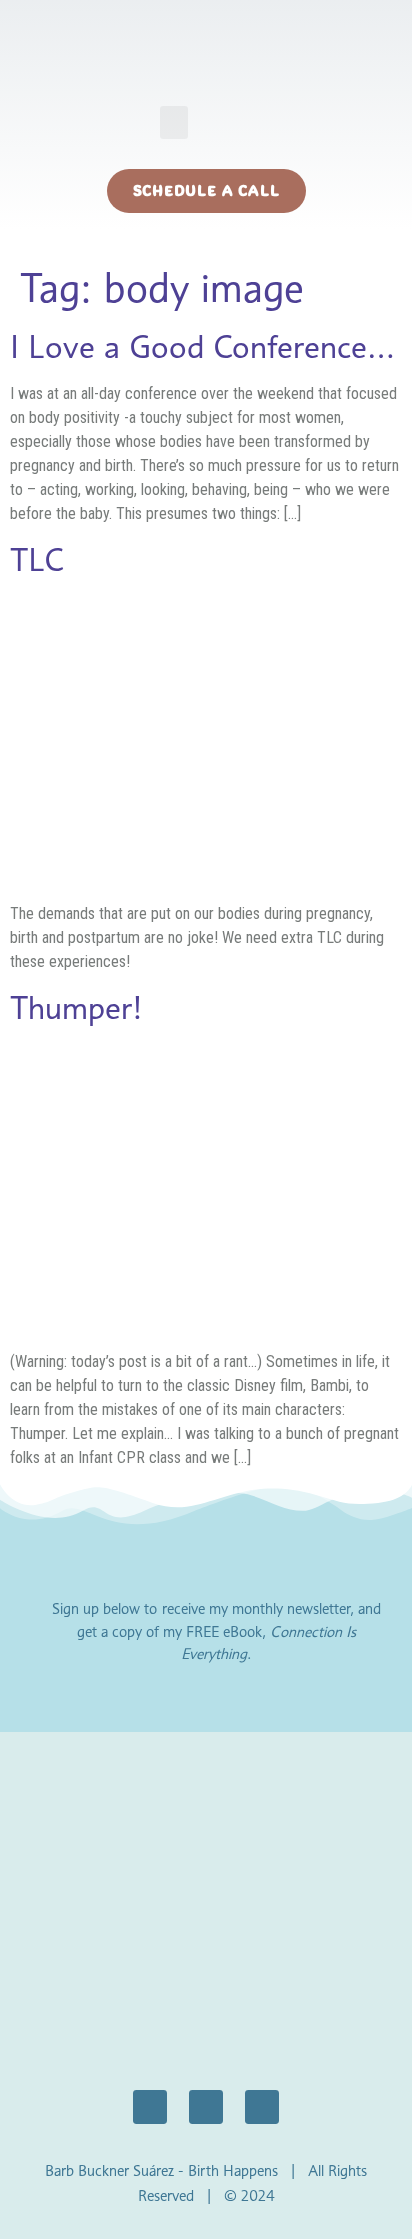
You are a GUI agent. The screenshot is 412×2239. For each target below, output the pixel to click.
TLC (37, 559)
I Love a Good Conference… (202, 346)
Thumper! (76, 1007)
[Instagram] (206, 2107)
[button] (174, 122)
